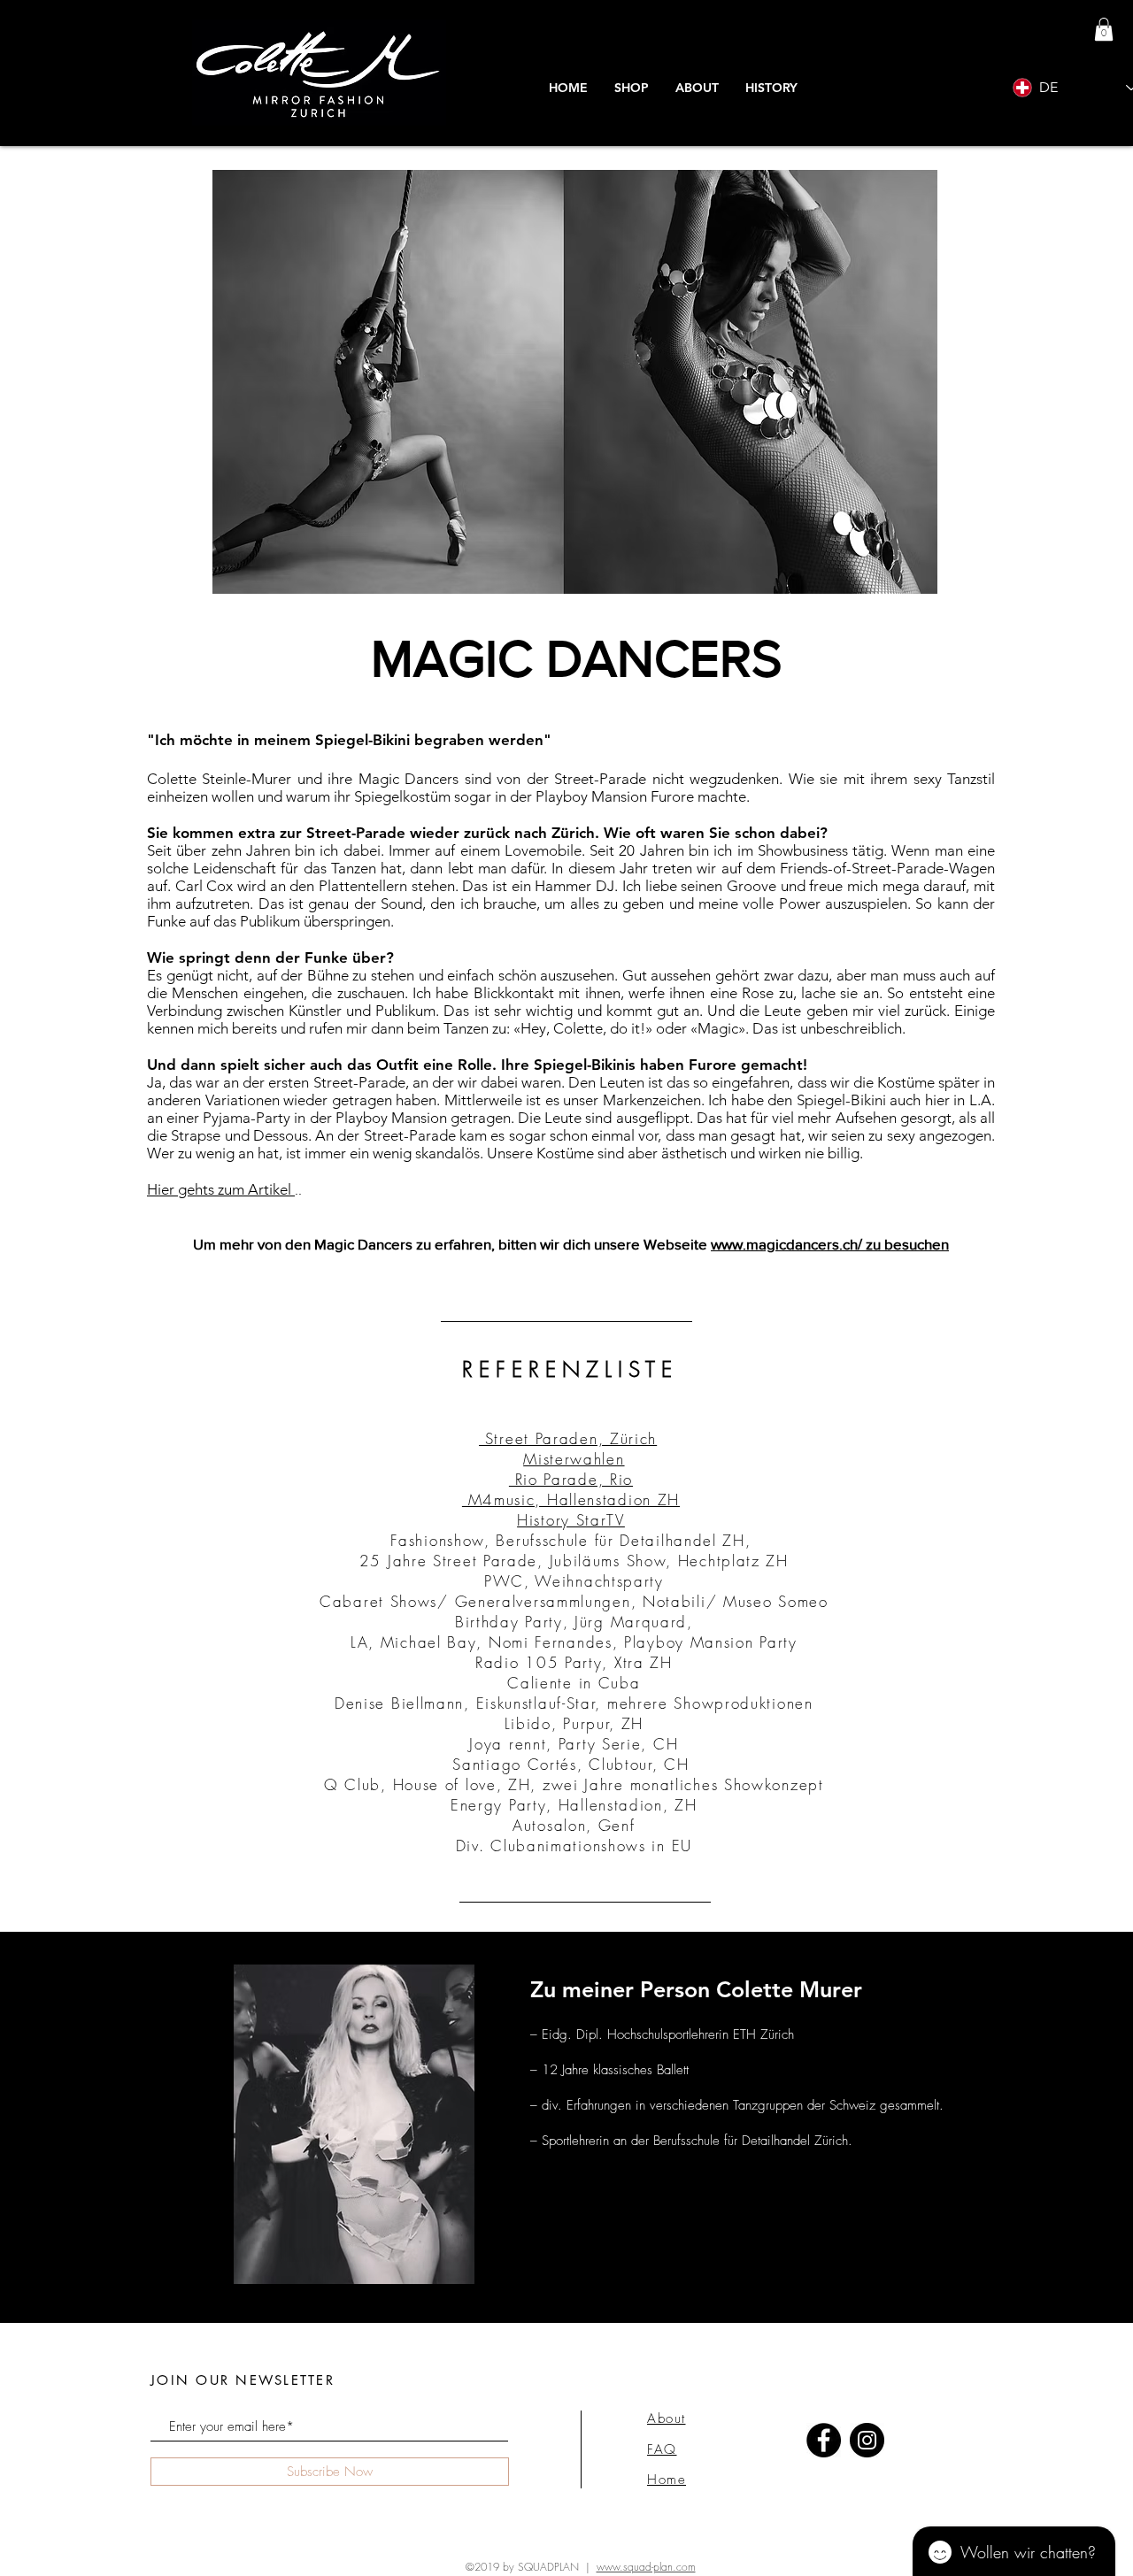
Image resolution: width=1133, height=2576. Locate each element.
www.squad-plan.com (646, 2567)
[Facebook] (824, 2440)
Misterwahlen (574, 1459)
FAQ (662, 2449)
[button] (771, 88)
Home (667, 2480)
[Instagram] (867, 2440)
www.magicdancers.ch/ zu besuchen (830, 1244)
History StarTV (571, 1520)
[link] (1104, 29)
